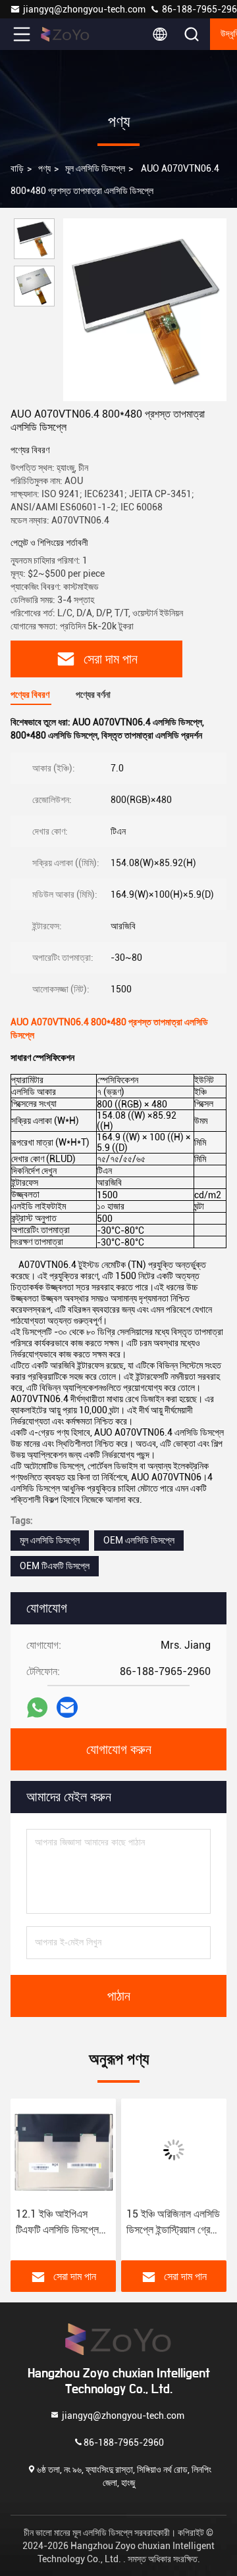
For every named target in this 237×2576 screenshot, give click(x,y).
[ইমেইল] (67, 1707)
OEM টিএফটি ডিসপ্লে (55, 1566)
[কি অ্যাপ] (37, 1708)
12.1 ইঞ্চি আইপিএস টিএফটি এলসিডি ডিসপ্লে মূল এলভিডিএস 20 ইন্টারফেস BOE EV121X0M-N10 (57, 2223)
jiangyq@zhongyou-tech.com (86, 9)
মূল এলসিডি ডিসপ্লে (95, 168)
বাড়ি (17, 168)
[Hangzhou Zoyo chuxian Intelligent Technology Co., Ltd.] (65, 34)
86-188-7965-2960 (124, 2442)
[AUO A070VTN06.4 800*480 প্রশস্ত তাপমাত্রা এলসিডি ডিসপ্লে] (145, 310)
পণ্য (44, 168)
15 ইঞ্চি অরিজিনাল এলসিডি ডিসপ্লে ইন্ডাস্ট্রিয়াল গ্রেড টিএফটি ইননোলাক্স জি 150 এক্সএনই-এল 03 (173, 2223)
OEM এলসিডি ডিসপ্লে (139, 1540)
